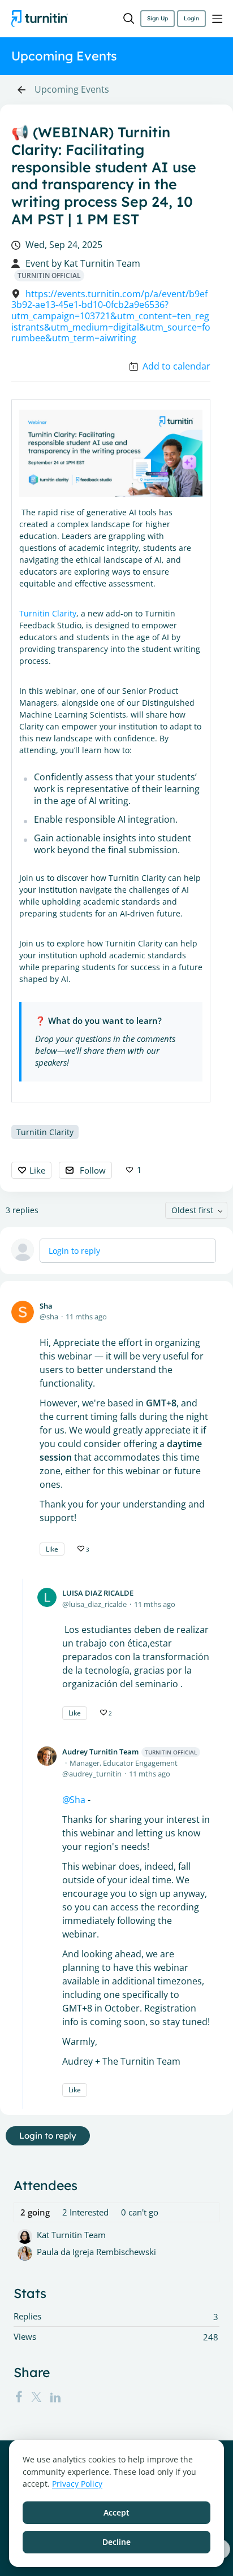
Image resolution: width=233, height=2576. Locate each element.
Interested (85, 2212)
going (35, 2212)
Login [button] (191, 18)
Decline (116, 2542)
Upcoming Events (72, 90)
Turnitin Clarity (48, 613)
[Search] (129, 19)
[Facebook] (19, 2397)
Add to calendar (176, 367)
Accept (116, 2512)
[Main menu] (217, 19)
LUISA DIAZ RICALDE (98, 1593)
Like (37, 1170)
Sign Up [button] (158, 18)
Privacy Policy (77, 2484)
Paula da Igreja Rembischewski (96, 2252)
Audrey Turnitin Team (130, 1752)
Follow (93, 1170)
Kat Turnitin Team (102, 264)
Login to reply (74, 1251)
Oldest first (192, 1210)
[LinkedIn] (55, 2397)
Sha (46, 1306)
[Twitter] (36, 2397)
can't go (140, 2212)
